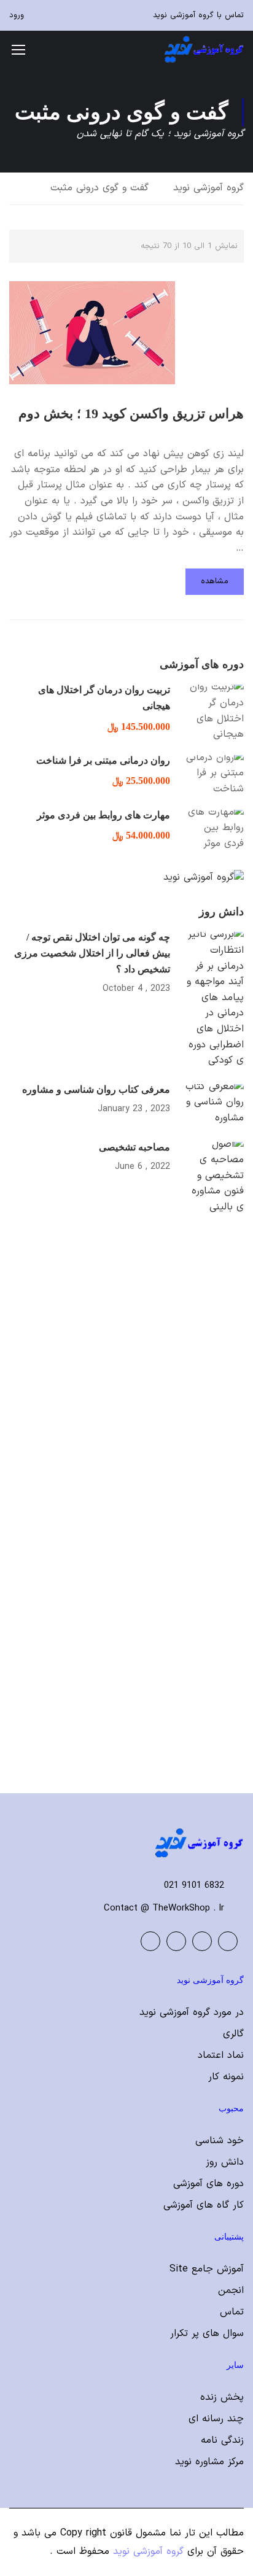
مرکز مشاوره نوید (209, 2462)
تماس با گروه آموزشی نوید (198, 15)
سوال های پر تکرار (207, 2334)
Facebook (228, 1941)
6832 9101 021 (194, 1886)
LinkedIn (176, 1941)
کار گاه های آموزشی (204, 2205)
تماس (232, 2312)
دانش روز (225, 2162)
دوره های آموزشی (208, 2184)
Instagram (150, 1941)
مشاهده (215, 581)
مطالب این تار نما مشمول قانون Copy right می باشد (133, 2533)
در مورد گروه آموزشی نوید (192, 2012)
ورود (17, 15)
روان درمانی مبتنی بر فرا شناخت (103, 760)
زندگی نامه (222, 2440)
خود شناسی (220, 2141)
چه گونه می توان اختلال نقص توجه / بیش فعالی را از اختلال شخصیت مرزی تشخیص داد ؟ (92, 953)
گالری (233, 2034)
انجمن (231, 2291)
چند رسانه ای (216, 2419)
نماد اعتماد (221, 2055)
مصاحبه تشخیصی (134, 1147)
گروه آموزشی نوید (208, 188)
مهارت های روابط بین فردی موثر (103, 815)
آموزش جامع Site (207, 2269)
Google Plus (202, 1941)
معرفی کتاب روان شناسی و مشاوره (96, 1089)
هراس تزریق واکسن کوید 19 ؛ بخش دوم (131, 413)
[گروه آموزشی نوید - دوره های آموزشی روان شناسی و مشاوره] (204, 49)
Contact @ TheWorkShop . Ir (164, 1908)
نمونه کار (226, 2077)
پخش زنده (222, 2397)
